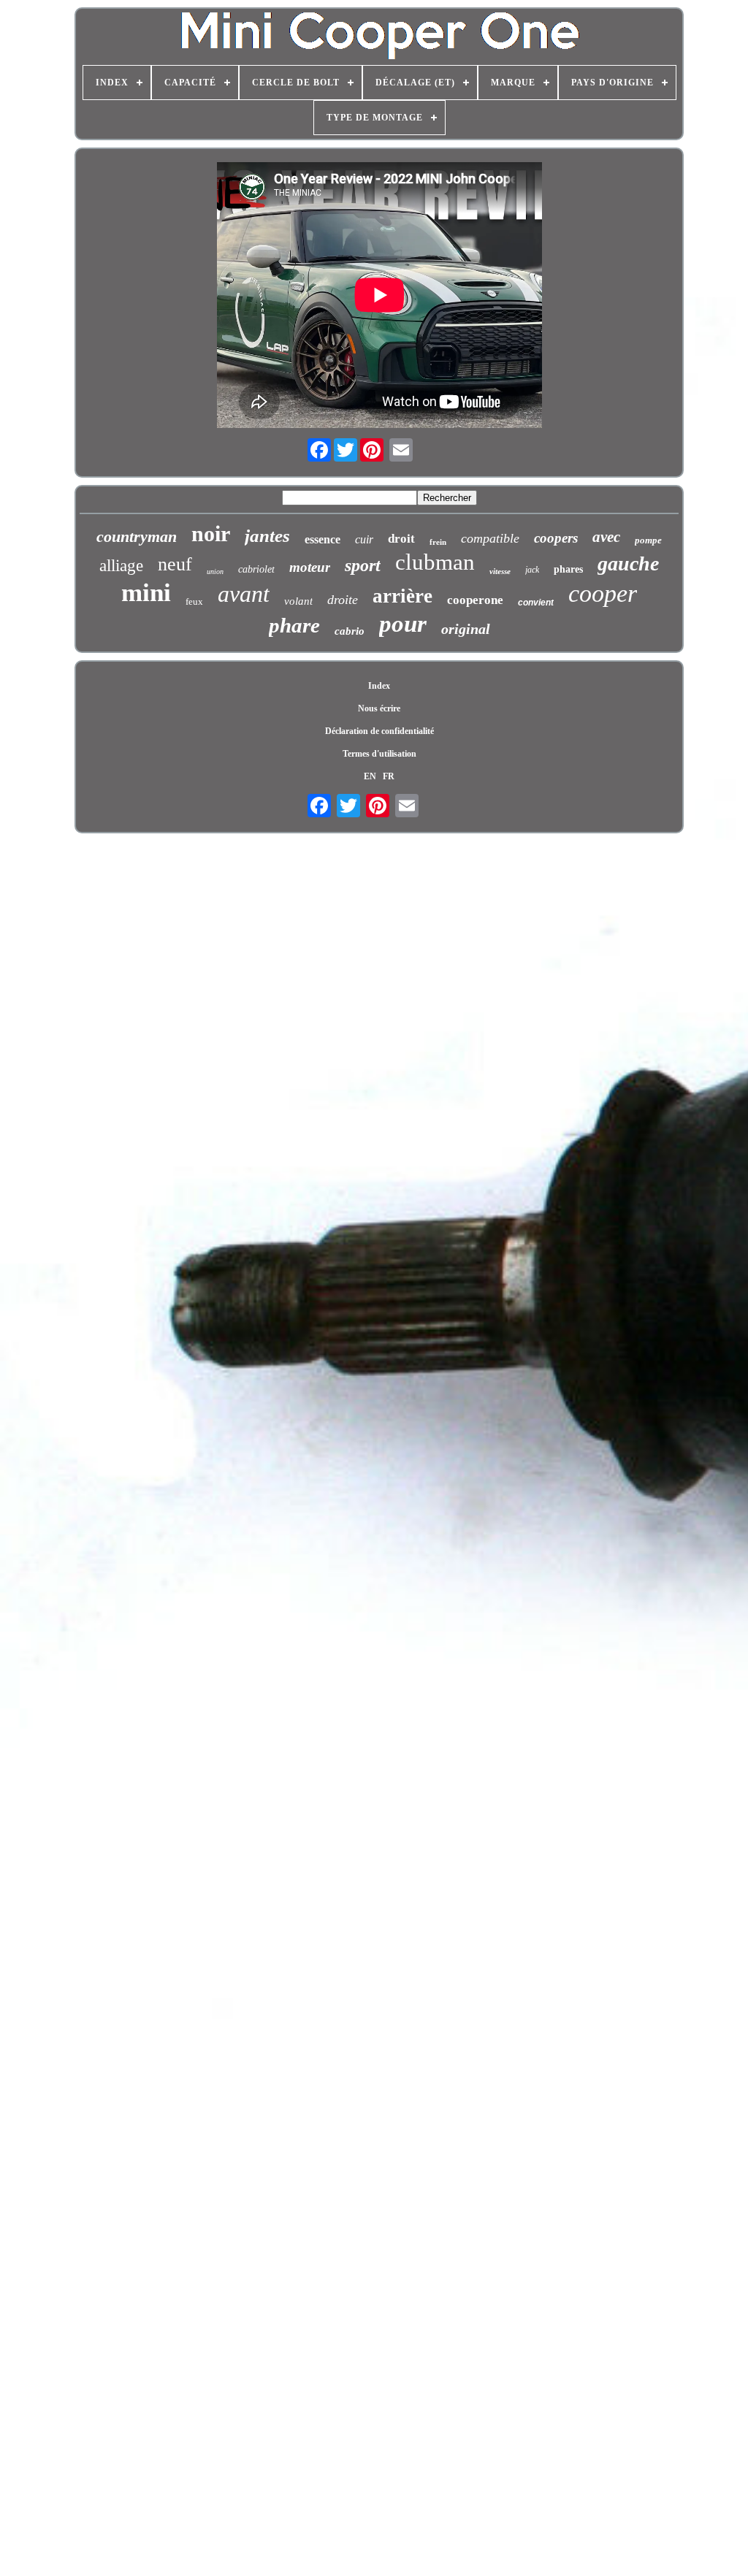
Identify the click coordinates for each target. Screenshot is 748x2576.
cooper (603, 593)
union (215, 572)
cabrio (350, 631)
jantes (267, 536)
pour (403, 624)
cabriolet (256, 569)
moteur (310, 567)
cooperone (475, 600)
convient (536, 603)
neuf (175, 564)
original (466, 629)
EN (370, 776)
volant (298, 601)
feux (194, 601)
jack (532, 570)
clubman (435, 562)
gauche (628, 563)
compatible (490, 538)
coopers (556, 538)
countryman (137, 536)
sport (363, 565)
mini (146, 593)
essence (323, 539)
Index (379, 686)
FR (389, 776)
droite (343, 600)
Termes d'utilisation (379, 754)
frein (438, 542)
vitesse (500, 571)
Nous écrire (379, 708)
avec (606, 537)
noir (211, 534)
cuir (364, 539)
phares (568, 569)
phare (294, 625)
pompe (648, 540)
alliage (121, 566)
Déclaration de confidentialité (379, 731)
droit (401, 539)
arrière (402, 596)
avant (244, 594)
